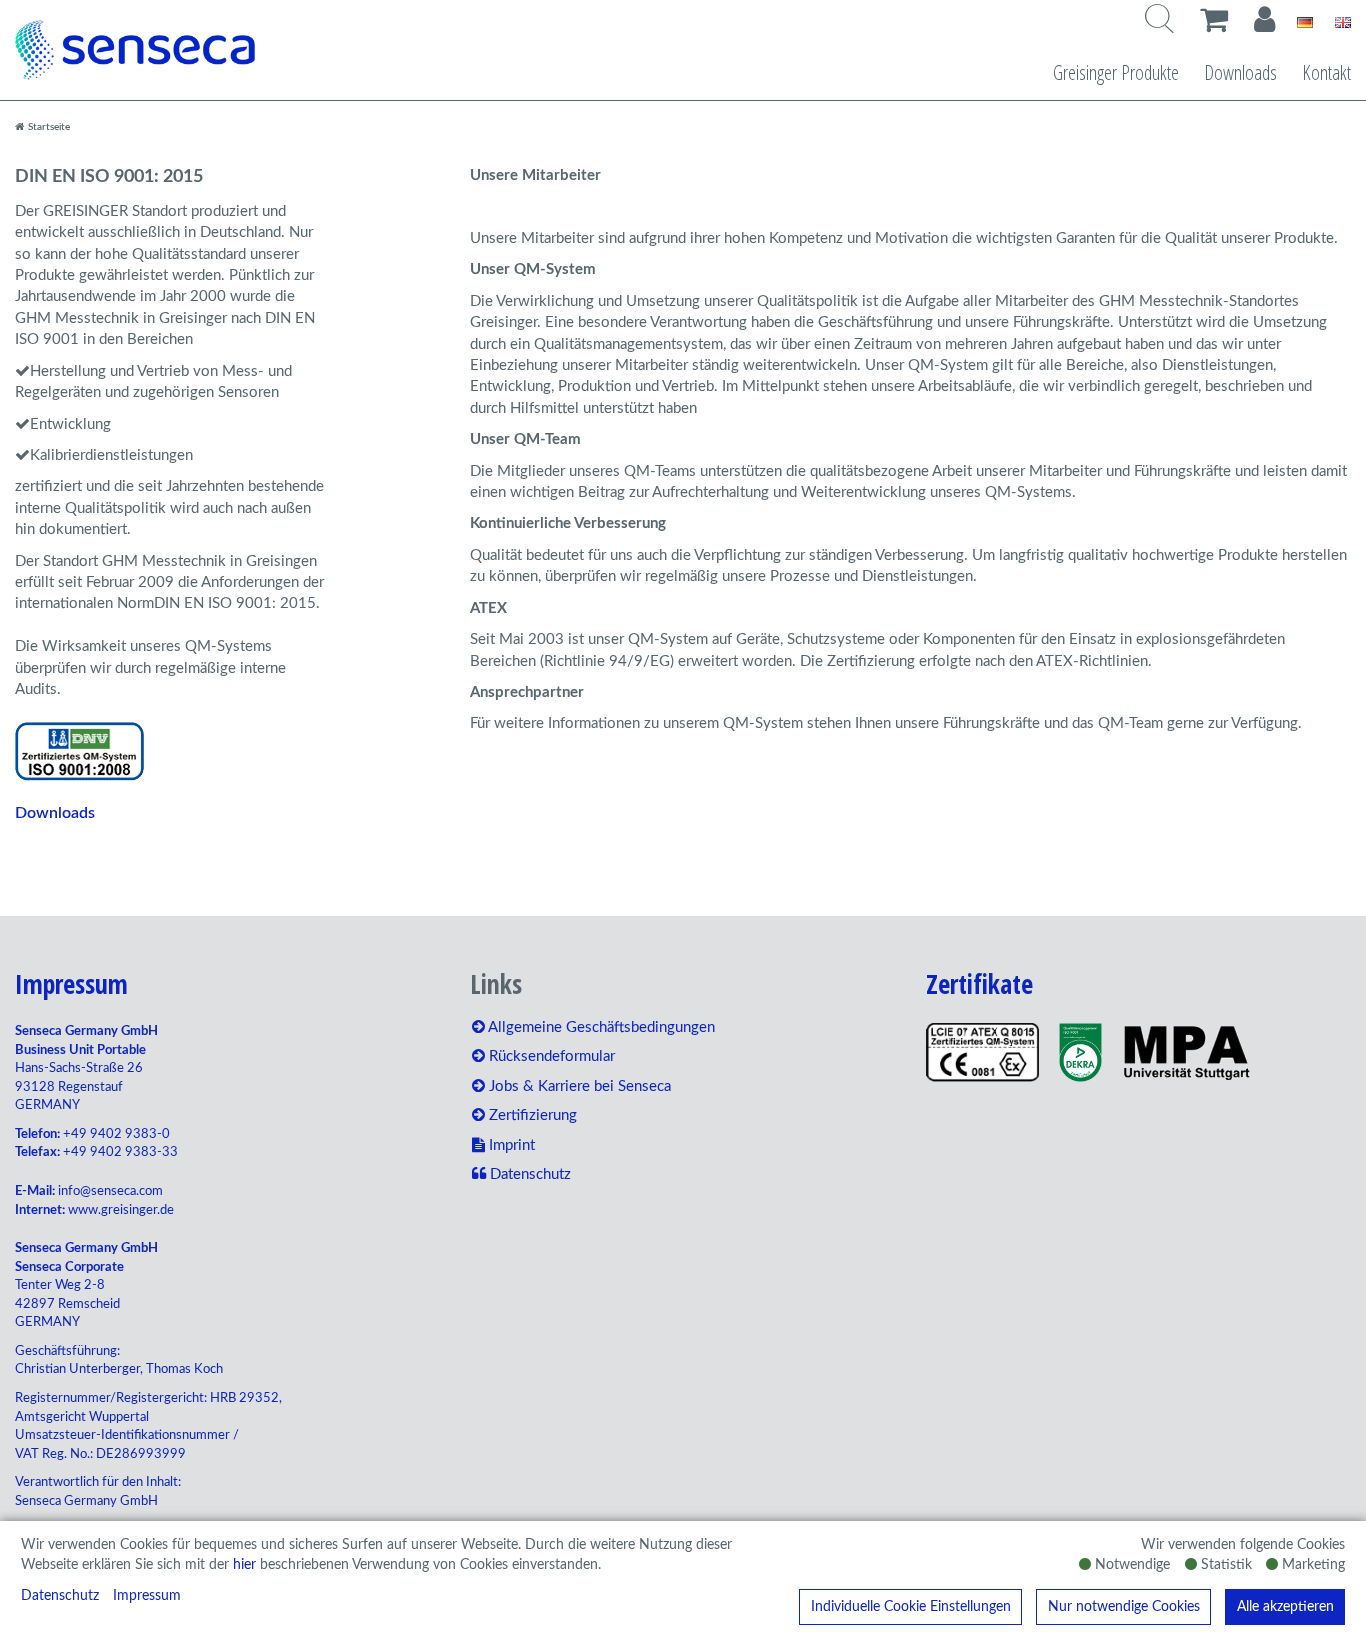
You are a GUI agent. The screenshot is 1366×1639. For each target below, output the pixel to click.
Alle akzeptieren (1285, 1607)
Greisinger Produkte (1116, 72)
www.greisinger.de (121, 1210)
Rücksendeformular (550, 1056)
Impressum (147, 1596)
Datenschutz (60, 1596)
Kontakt (1326, 72)
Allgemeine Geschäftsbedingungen (600, 1027)
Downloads (1240, 72)
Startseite (47, 127)
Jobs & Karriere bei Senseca (578, 1086)
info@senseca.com (110, 1191)
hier (244, 1565)
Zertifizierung (531, 1115)
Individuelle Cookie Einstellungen (911, 1607)
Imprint (510, 1145)
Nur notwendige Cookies (1124, 1607)
